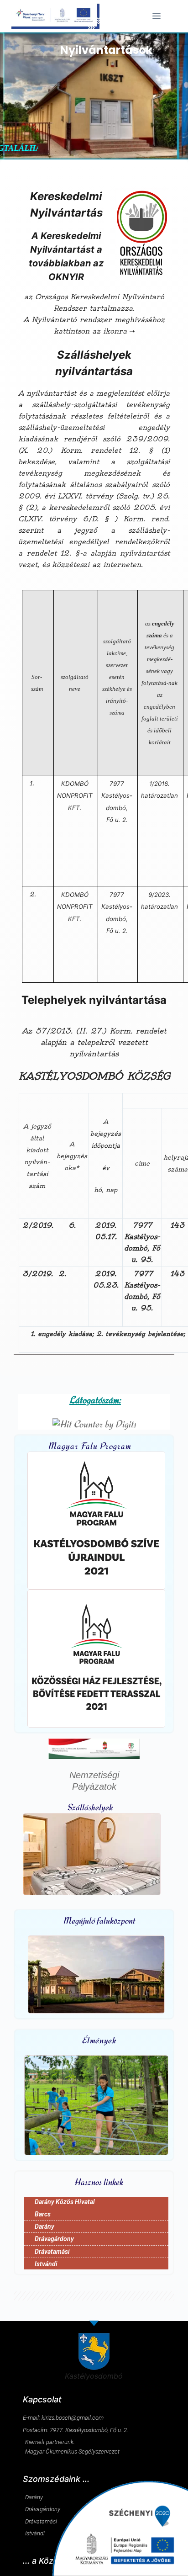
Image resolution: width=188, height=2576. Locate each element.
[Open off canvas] (157, 16)
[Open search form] (173, 16)
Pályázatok (94, 1786)
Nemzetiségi (94, 1775)
